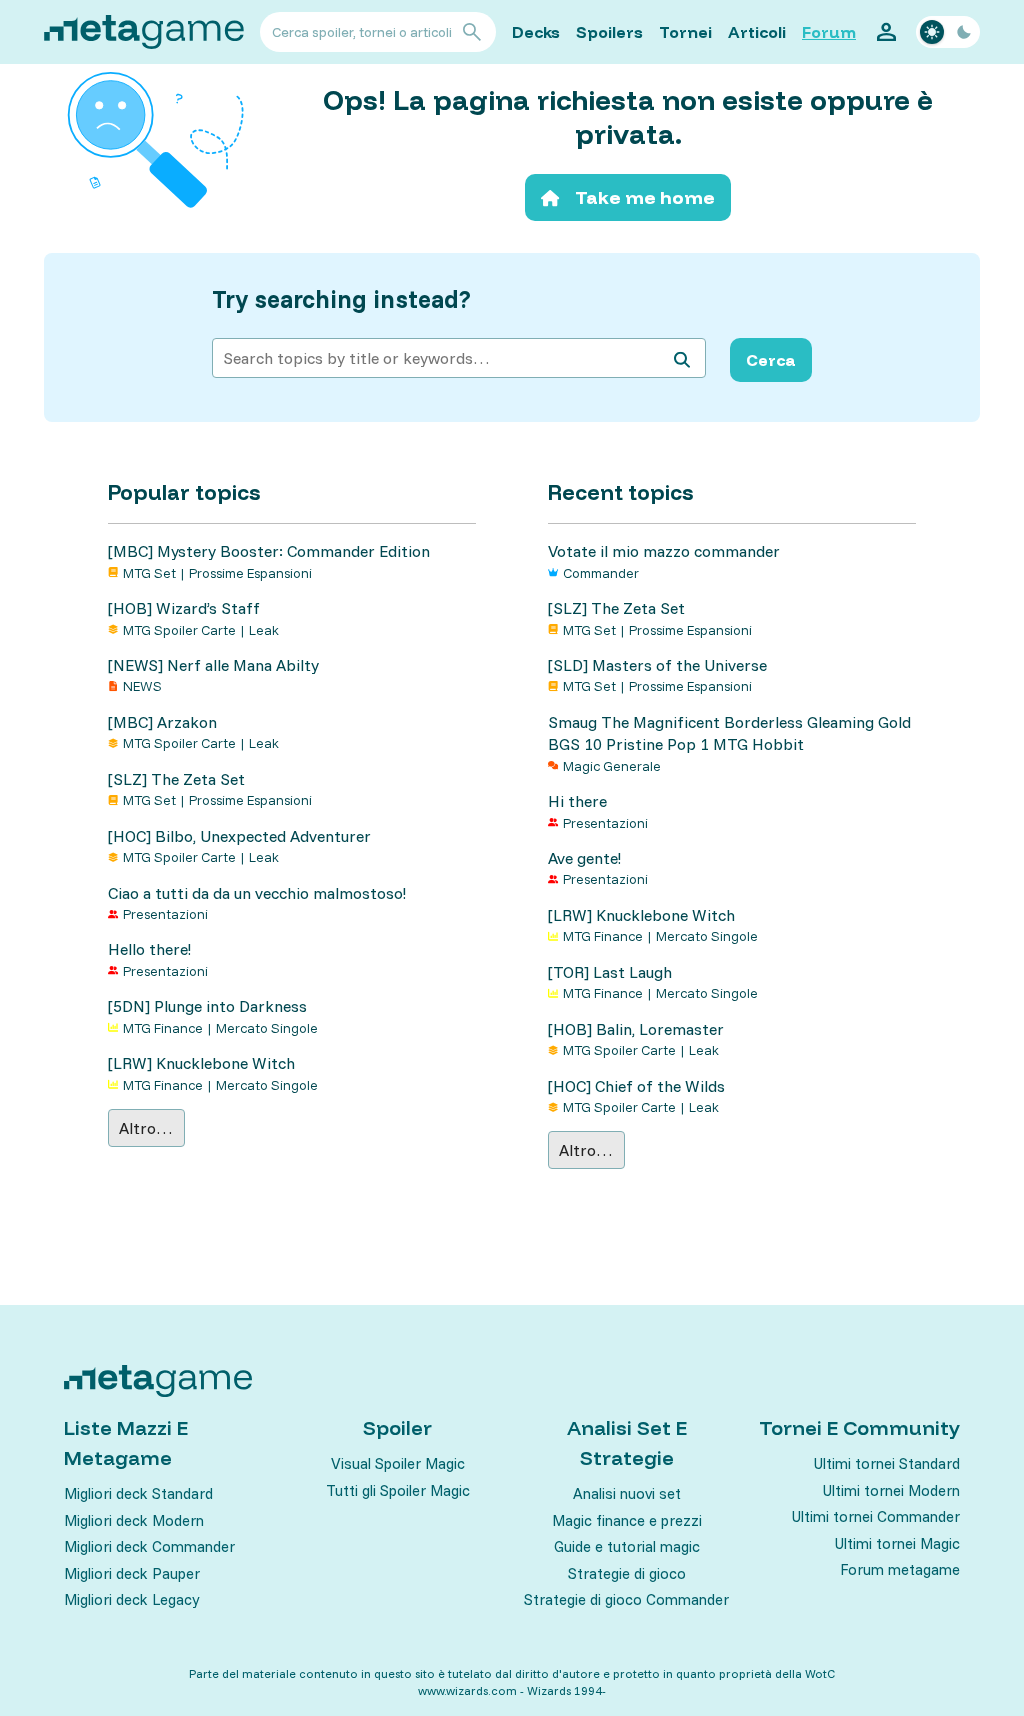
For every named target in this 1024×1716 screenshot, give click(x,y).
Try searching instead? (341, 299)
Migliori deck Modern (134, 1520)
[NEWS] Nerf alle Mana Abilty (213, 665)
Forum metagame (900, 1569)
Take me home (645, 197)
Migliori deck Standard (138, 1493)
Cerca (771, 360)
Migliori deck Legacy (131, 1599)
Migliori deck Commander (149, 1546)
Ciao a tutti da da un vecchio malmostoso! (257, 893)
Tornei (685, 32)
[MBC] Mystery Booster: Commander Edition (269, 551)
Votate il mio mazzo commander (664, 551)
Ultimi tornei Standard (887, 1463)
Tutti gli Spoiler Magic (398, 1490)
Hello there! (149, 949)
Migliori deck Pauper (132, 1573)
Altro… (146, 1128)
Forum (829, 32)
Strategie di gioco (627, 1573)
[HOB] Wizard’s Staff (184, 608)
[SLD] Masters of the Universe (657, 665)
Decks (536, 32)
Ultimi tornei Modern (891, 1490)
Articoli (757, 32)
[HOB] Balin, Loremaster (636, 1029)
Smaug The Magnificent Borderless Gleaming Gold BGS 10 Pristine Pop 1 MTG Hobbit (729, 733)
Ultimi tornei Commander (876, 1516)
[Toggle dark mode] (948, 32)
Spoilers (609, 32)
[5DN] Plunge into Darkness (207, 1006)
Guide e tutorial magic (627, 1546)
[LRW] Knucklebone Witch (201, 1063)
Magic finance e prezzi (627, 1520)
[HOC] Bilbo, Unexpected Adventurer (239, 836)
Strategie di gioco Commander (626, 1599)
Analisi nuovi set (627, 1493)
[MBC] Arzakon (162, 722)
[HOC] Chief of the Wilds (636, 1086)
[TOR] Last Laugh (610, 972)
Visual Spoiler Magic (398, 1463)
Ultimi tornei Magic (897, 1543)
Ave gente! (584, 858)
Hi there (577, 801)
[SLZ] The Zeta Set (176, 779)
